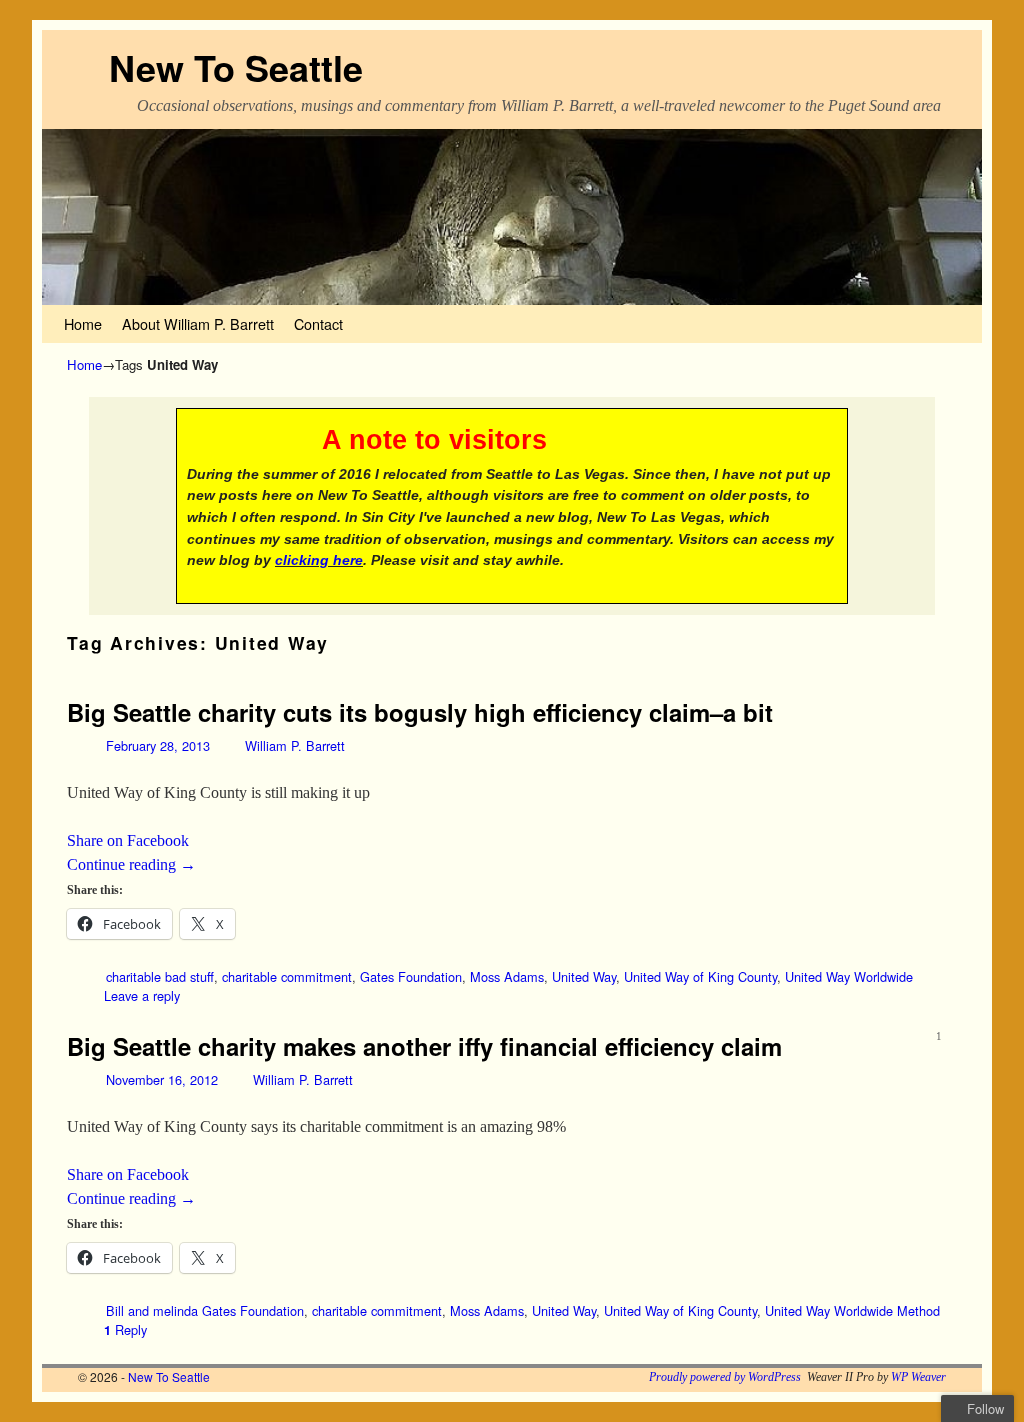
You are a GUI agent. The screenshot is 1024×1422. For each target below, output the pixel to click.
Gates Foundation (411, 976)
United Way (584, 976)
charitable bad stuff (160, 976)
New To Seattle (236, 67)
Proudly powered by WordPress (725, 1377)
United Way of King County (700, 976)
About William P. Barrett (198, 323)
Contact (318, 323)
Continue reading (131, 864)
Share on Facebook (128, 840)
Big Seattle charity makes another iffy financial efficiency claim (424, 1046)
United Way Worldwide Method (852, 1310)
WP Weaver (918, 1377)
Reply (125, 1329)
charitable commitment (287, 976)
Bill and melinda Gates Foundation (205, 1310)
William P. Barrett (295, 745)
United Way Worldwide (849, 976)
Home (83, 323)
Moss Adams (507, 976)
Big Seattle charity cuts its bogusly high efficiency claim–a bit (420, 712)
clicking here (319, 560)
